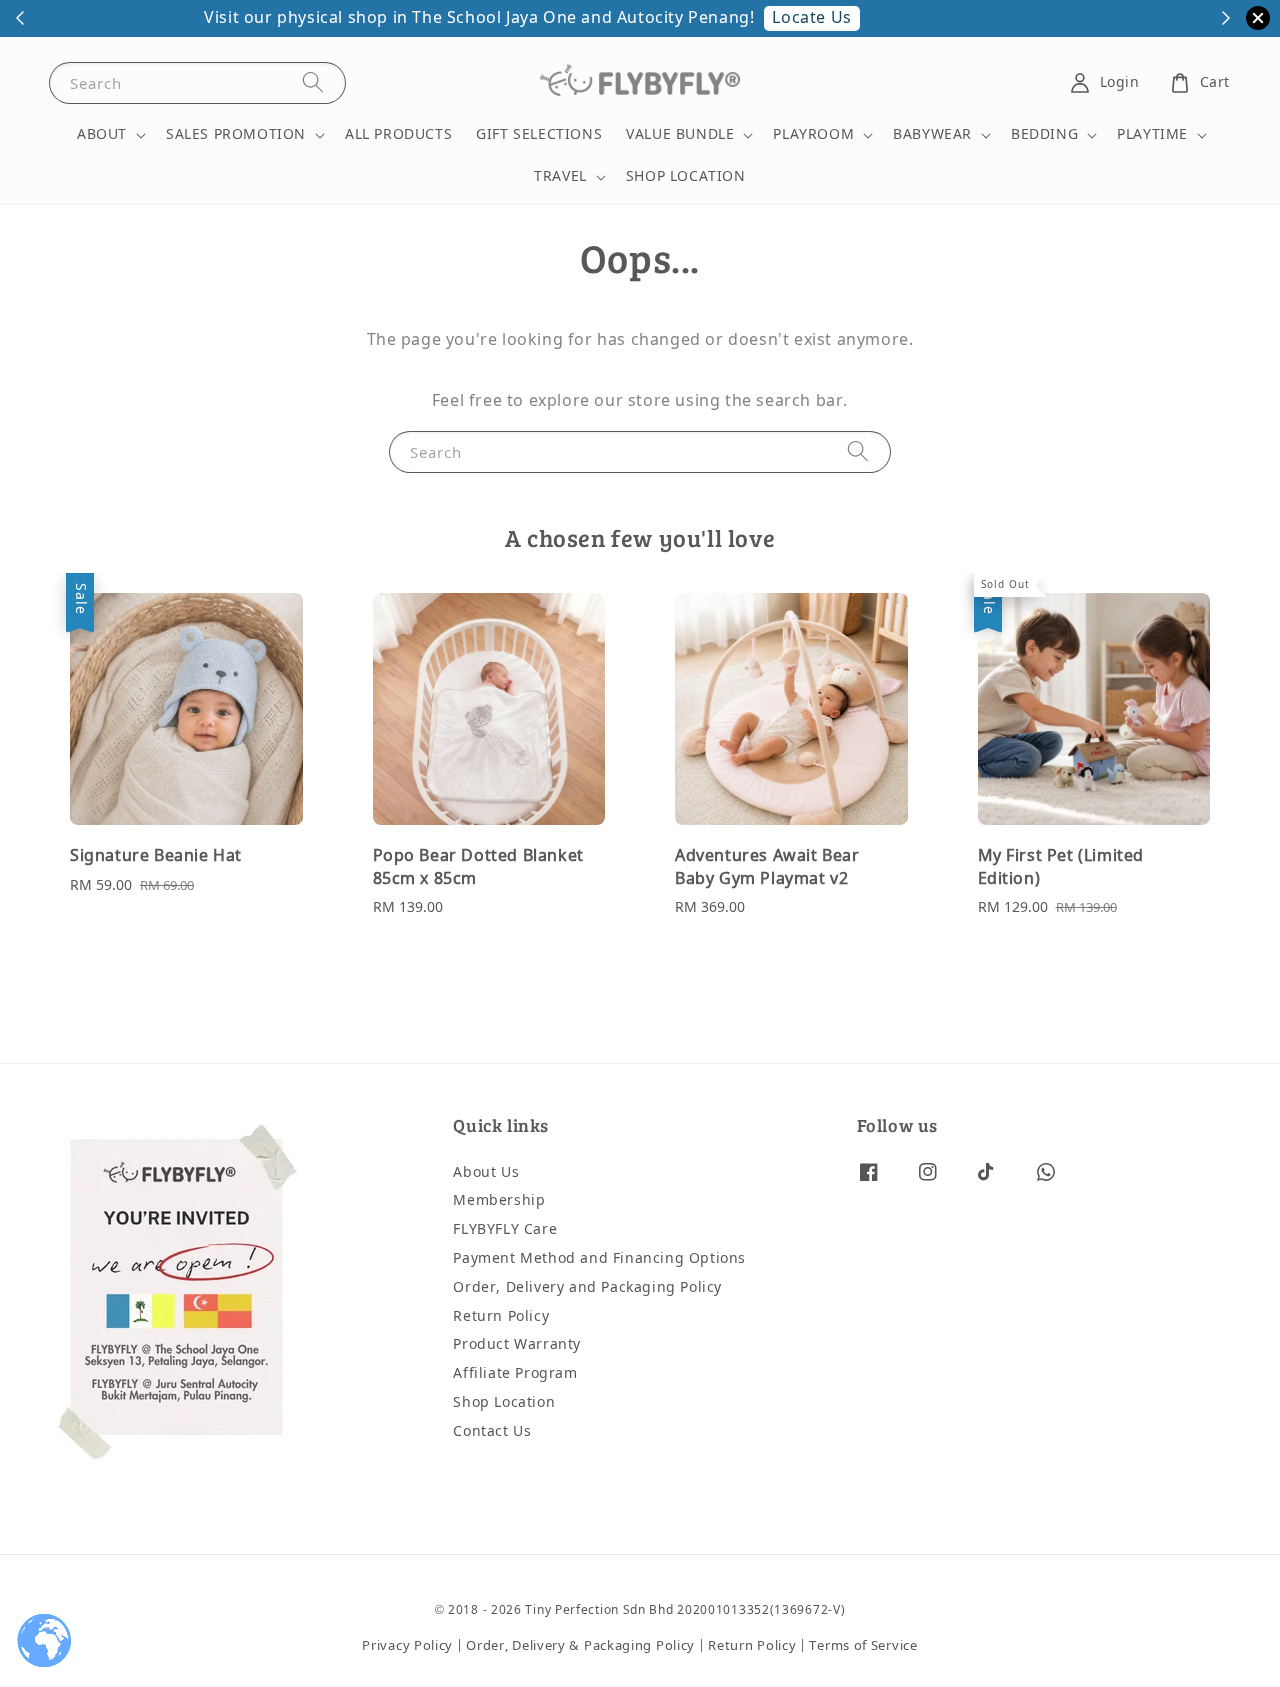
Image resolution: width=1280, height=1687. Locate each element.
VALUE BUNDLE (680, 135)
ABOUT (102, 135)
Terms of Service (863, 1645)
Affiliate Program (515, 1373)
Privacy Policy (407, 1645)
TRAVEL (560, 177)
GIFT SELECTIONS (539, 134)
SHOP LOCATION (686, 176)
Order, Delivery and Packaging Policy (587, 1287)
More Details (965, 18)
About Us (486, 1173)
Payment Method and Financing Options (599, 1258)
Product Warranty (517, 1344)
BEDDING (1044, 135)
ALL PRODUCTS (398, 134)
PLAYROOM (813, 135)
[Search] (313, 82)
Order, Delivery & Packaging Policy (580, 1645)
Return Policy (501, 1316)
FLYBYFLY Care (505, 1229)
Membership (499, 1200)
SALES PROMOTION (236, 135)
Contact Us (492, 1431)
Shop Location (504, 1402)
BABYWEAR (932, 135)
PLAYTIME (1152, 135)
